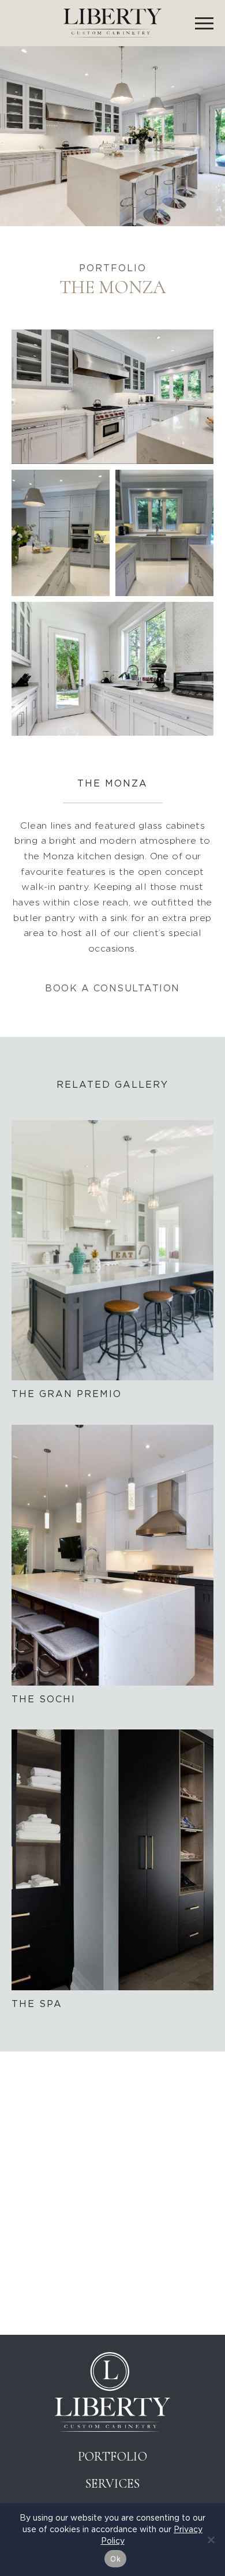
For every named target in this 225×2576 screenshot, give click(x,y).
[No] (211, 2540)
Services (112, 2484)
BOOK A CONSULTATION (112, 988)
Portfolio (113, 2457)
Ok (115, 2559)
